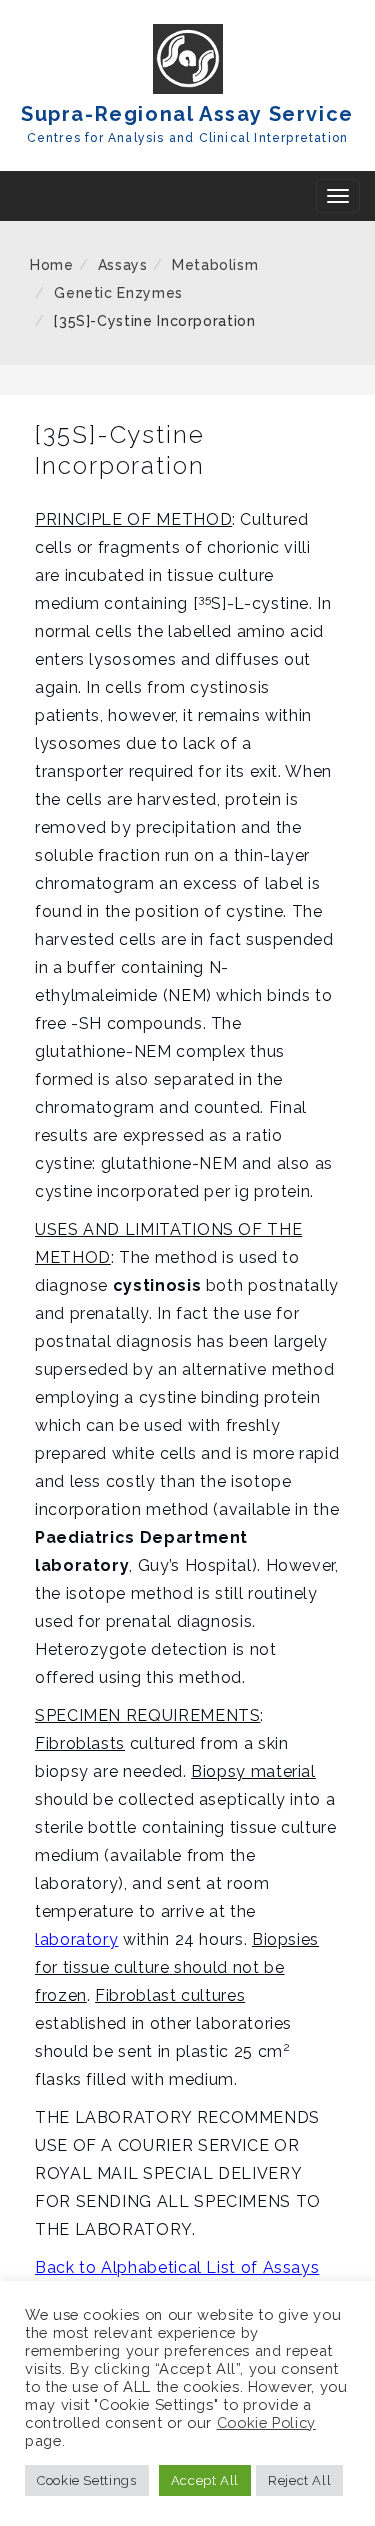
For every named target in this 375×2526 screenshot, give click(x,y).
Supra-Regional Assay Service (187, 114)
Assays (123, 265)
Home (52, 265)
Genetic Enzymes (118, 293)
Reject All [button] (299, 2480)
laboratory (76, 1939)
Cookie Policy (266, 2422)
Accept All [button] (205, 2480)
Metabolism (215, 265)
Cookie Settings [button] (87, 2480)
